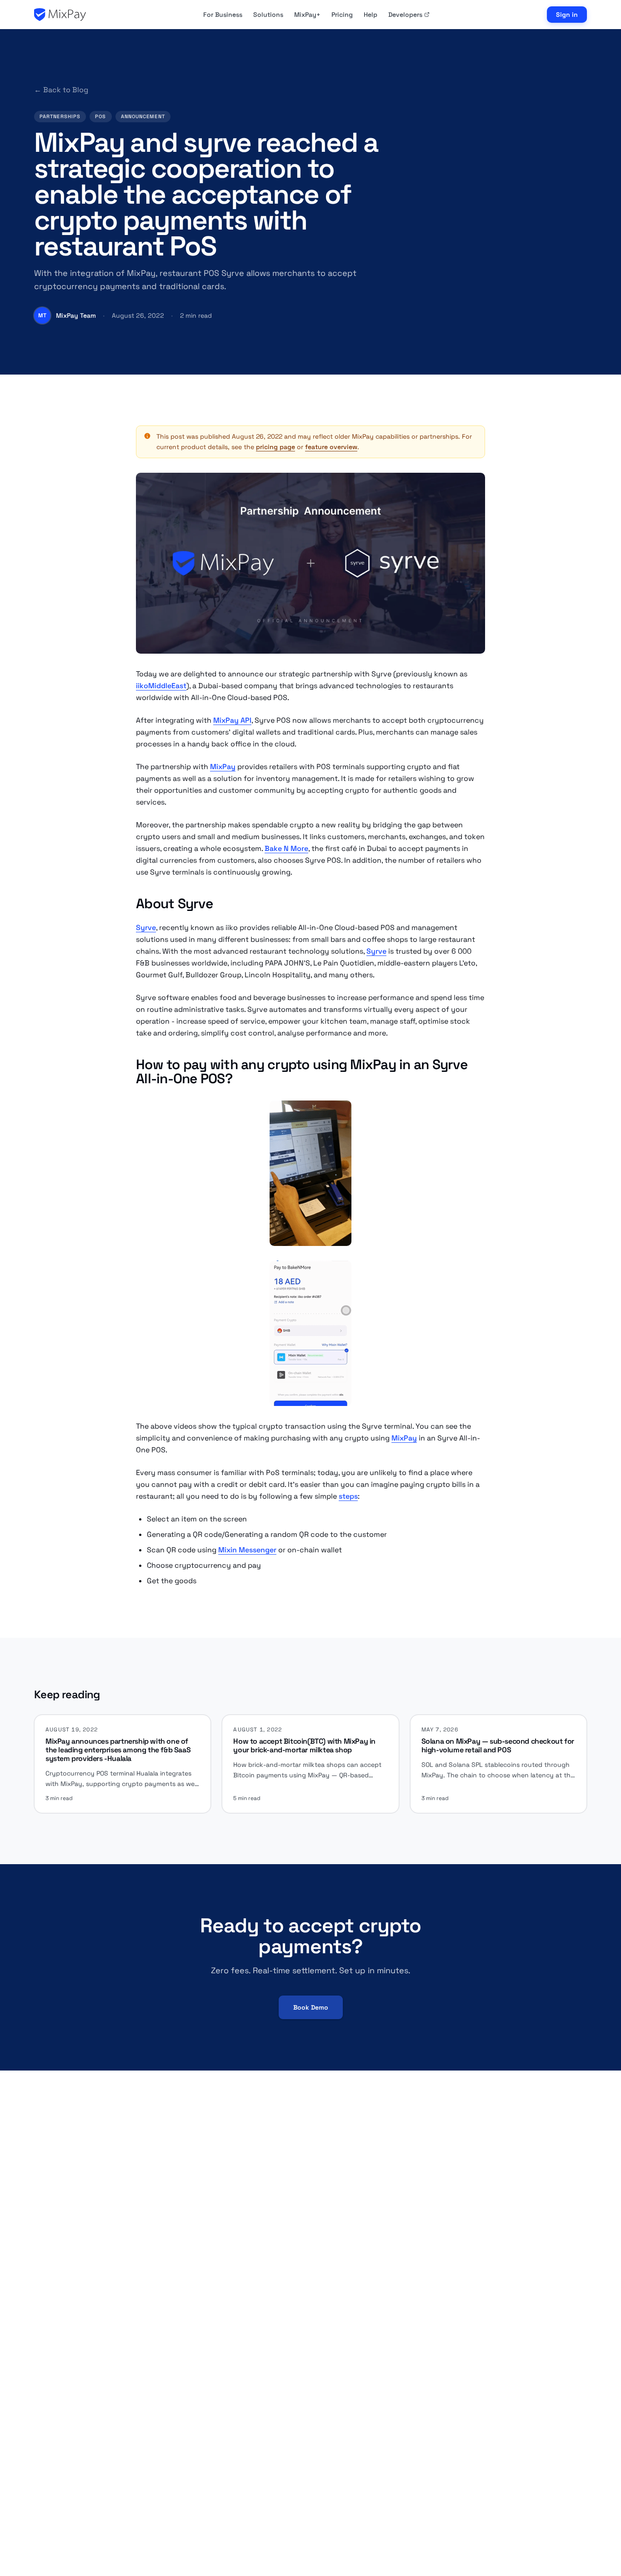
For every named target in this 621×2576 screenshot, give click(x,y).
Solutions (268, 15)
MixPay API (232, 720)
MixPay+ (307, 15)
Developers (405, 15)
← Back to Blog (61, 90)
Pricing (342, 15)
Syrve (146, 928)
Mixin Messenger (247, 1550)
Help (371, 15)
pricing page (275, 447)
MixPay (223, 767)
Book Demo (311, 2007)
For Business (223, 15)
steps (348, 1496)
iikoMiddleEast (161, 686)
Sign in (567, 15)
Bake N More (286, 848)
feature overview (331, 447)
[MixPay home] (60, 15)
